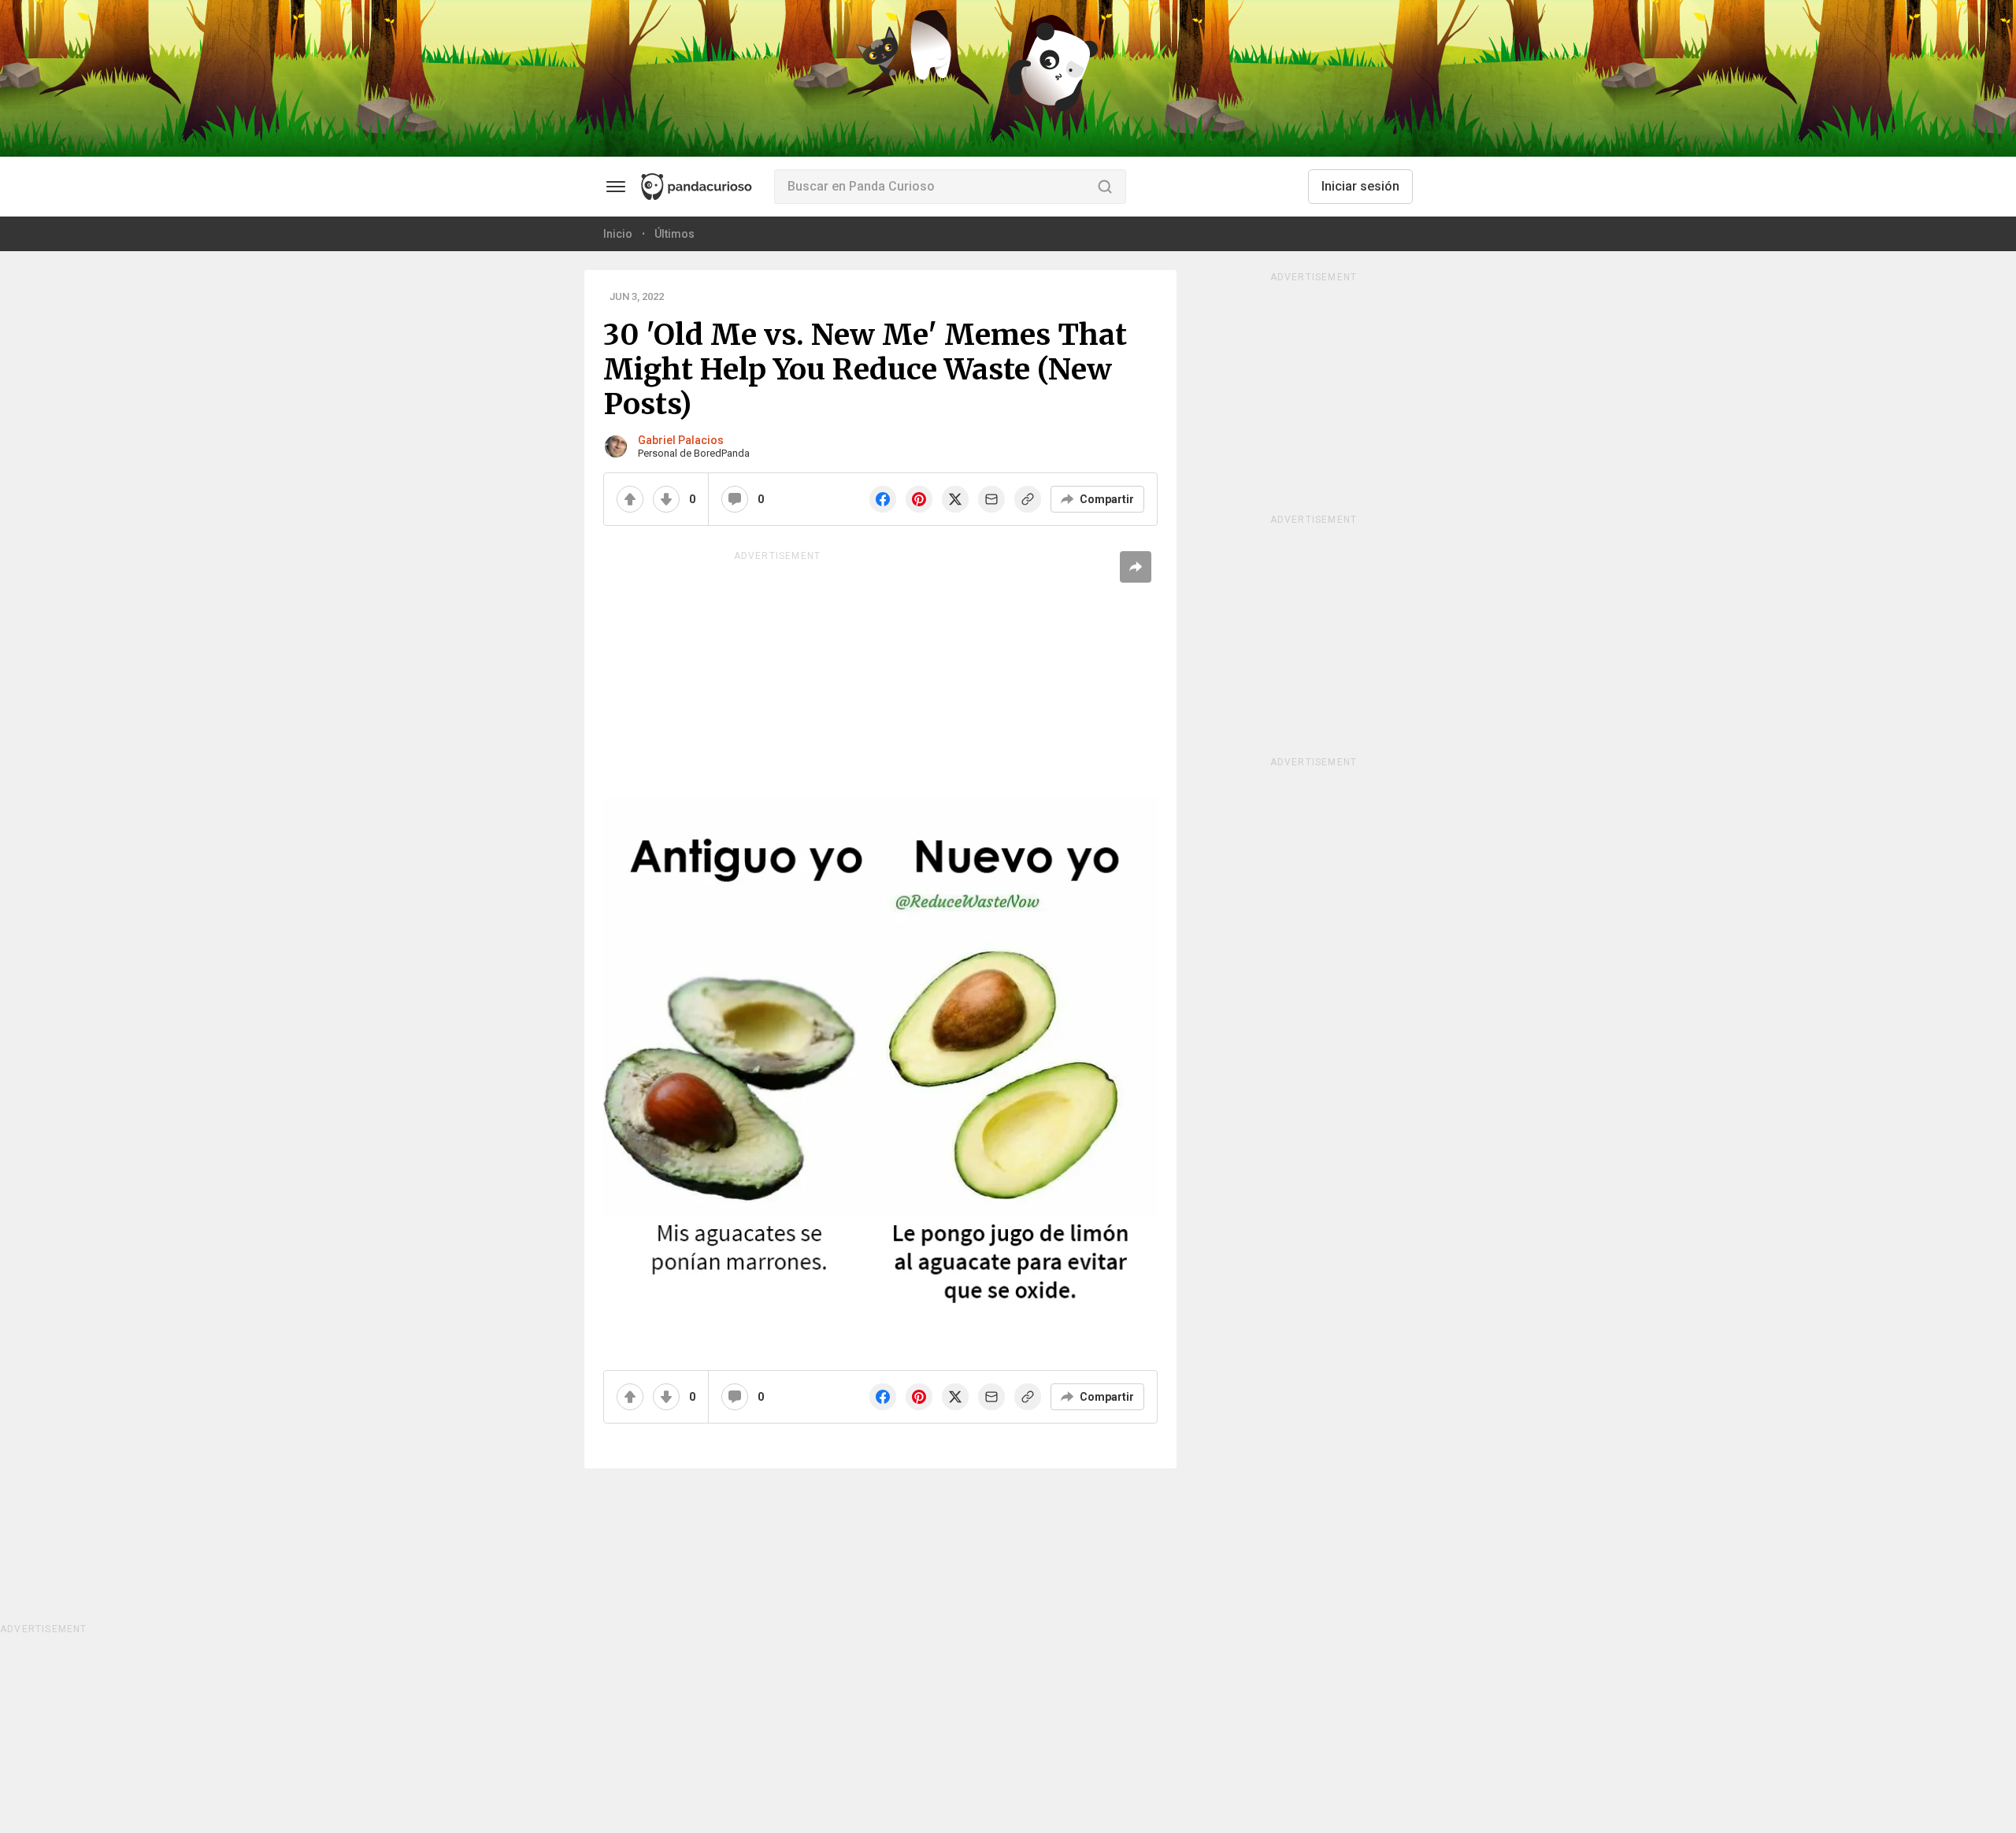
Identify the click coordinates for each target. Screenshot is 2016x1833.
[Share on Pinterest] (919, 499)
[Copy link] (1028, 499)
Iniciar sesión (1360, 186)
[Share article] (1136, 567)
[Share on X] (955, 499)
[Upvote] (630, 499)
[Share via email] (991, 499)
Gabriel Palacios (681, 440)
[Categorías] (616, 187)
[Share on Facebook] (883, 499)
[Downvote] (666, 499)
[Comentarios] (735, 499)
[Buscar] (1105, 187)
